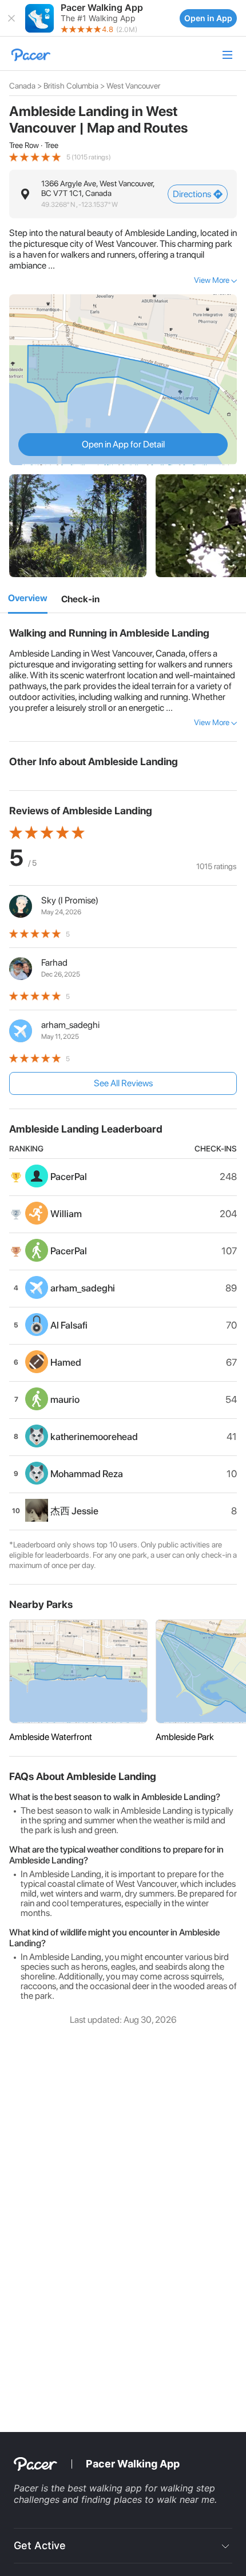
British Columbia (71, 86)
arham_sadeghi (70, 1025)
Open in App (208, 18)
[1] (28, 599)
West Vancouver (133, 86)
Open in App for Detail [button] (123, 444)
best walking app (106, 2488)
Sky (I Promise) (70, 900)
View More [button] (212, 280)
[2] (80, 599)
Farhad (54, 963)
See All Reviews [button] (123, 1083)
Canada (22, 86)
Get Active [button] (40, 2545)
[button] (11, 18)
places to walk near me (164, 2499)
